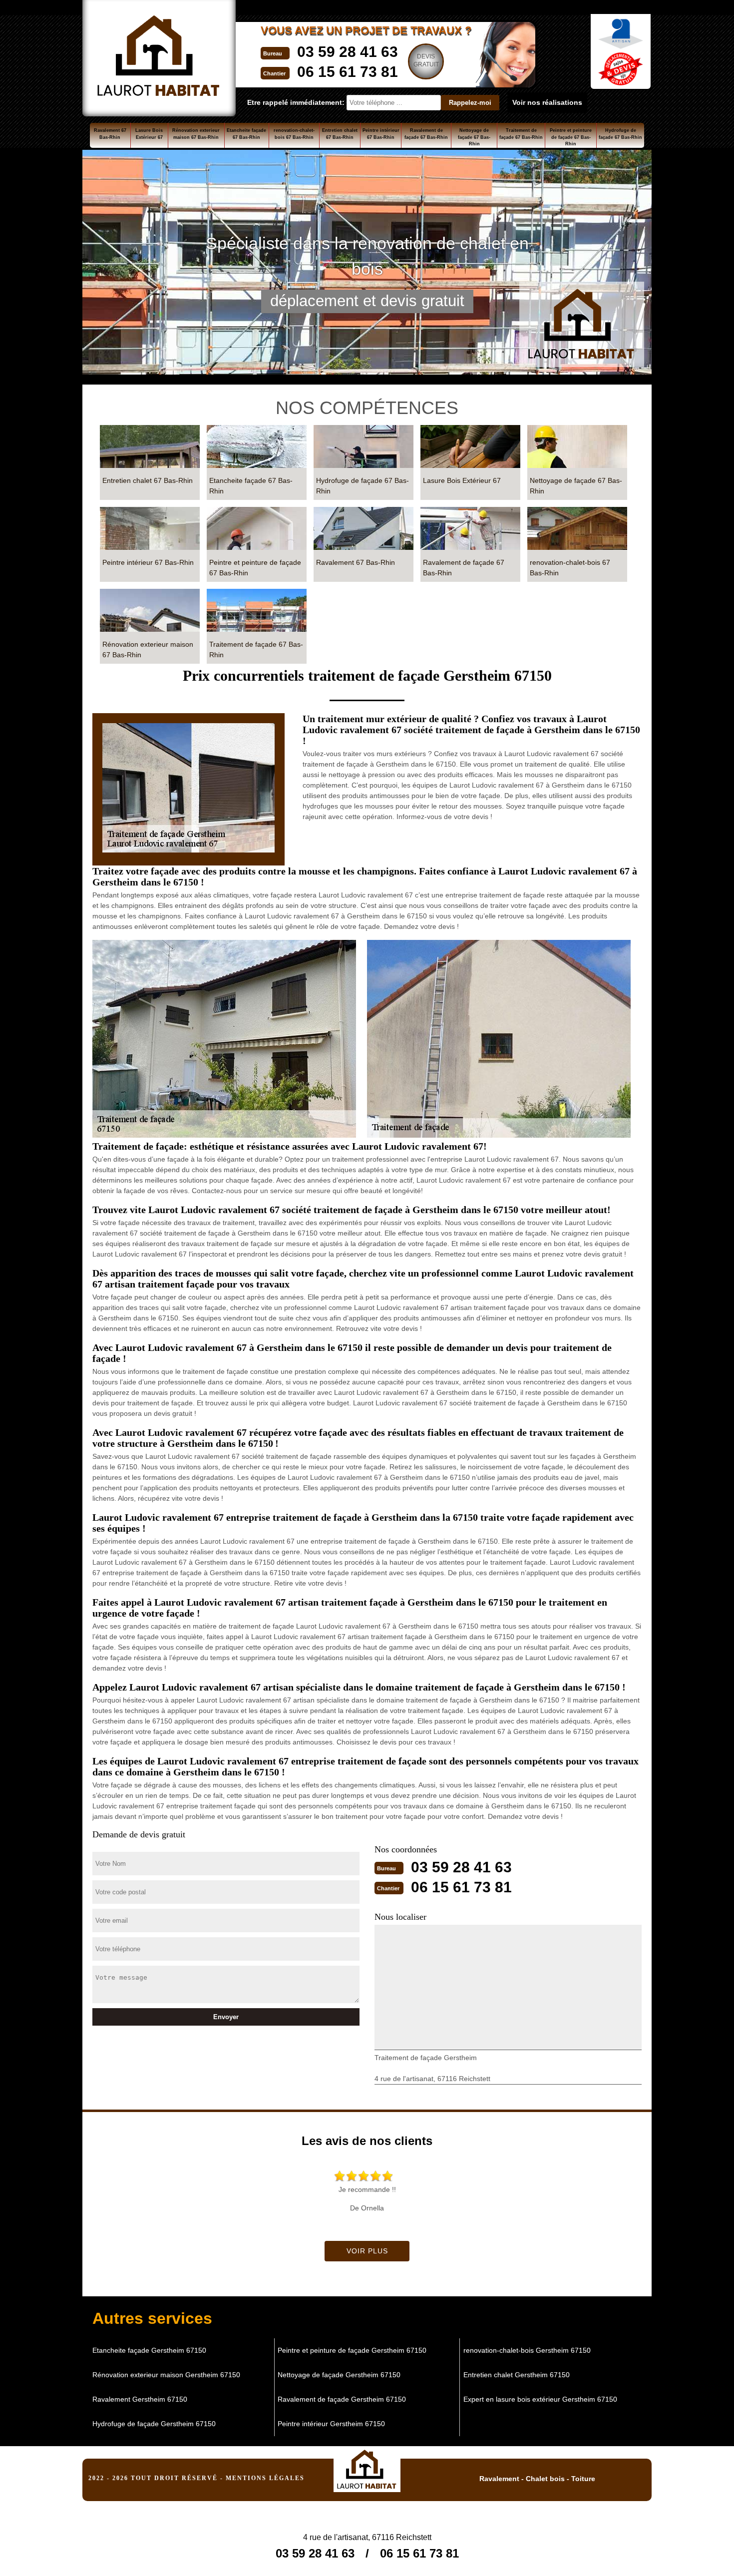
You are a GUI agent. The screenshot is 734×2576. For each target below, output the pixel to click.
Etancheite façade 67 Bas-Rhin (246, 134)
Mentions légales (265, 2478)
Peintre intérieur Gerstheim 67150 (331, 2424)
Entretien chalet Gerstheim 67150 (517, 2375)
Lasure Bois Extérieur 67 (149, 134)
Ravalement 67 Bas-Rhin (110, 134)
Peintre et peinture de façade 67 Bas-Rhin (571, 137)
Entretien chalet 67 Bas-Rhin (340, 134)
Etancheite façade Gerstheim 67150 (149, 2350)
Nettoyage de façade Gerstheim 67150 (339, 2375)
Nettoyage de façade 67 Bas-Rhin (474, 137)
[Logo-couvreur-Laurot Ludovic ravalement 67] (367, 2466)
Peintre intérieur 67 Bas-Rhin (381, 134)
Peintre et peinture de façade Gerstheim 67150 (352, 2350)
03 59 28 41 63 (348, 52)
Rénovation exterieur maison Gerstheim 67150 (166, 2375)
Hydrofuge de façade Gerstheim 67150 (154, 2424)
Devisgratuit (426, 60)
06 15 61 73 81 (348, 72)
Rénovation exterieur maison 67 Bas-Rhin (196, 134)
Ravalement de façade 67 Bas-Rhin (426, 134)
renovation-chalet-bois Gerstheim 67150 (527, 2350)
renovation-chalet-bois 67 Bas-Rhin (294, 134)
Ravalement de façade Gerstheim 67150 (342, 2399)
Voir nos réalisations (547, 102)
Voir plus (367, 2251)
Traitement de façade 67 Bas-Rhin (521, 134)
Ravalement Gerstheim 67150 (140, 2399)
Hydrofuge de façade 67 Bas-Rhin (620, 134)
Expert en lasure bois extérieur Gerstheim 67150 (540, 2399)
